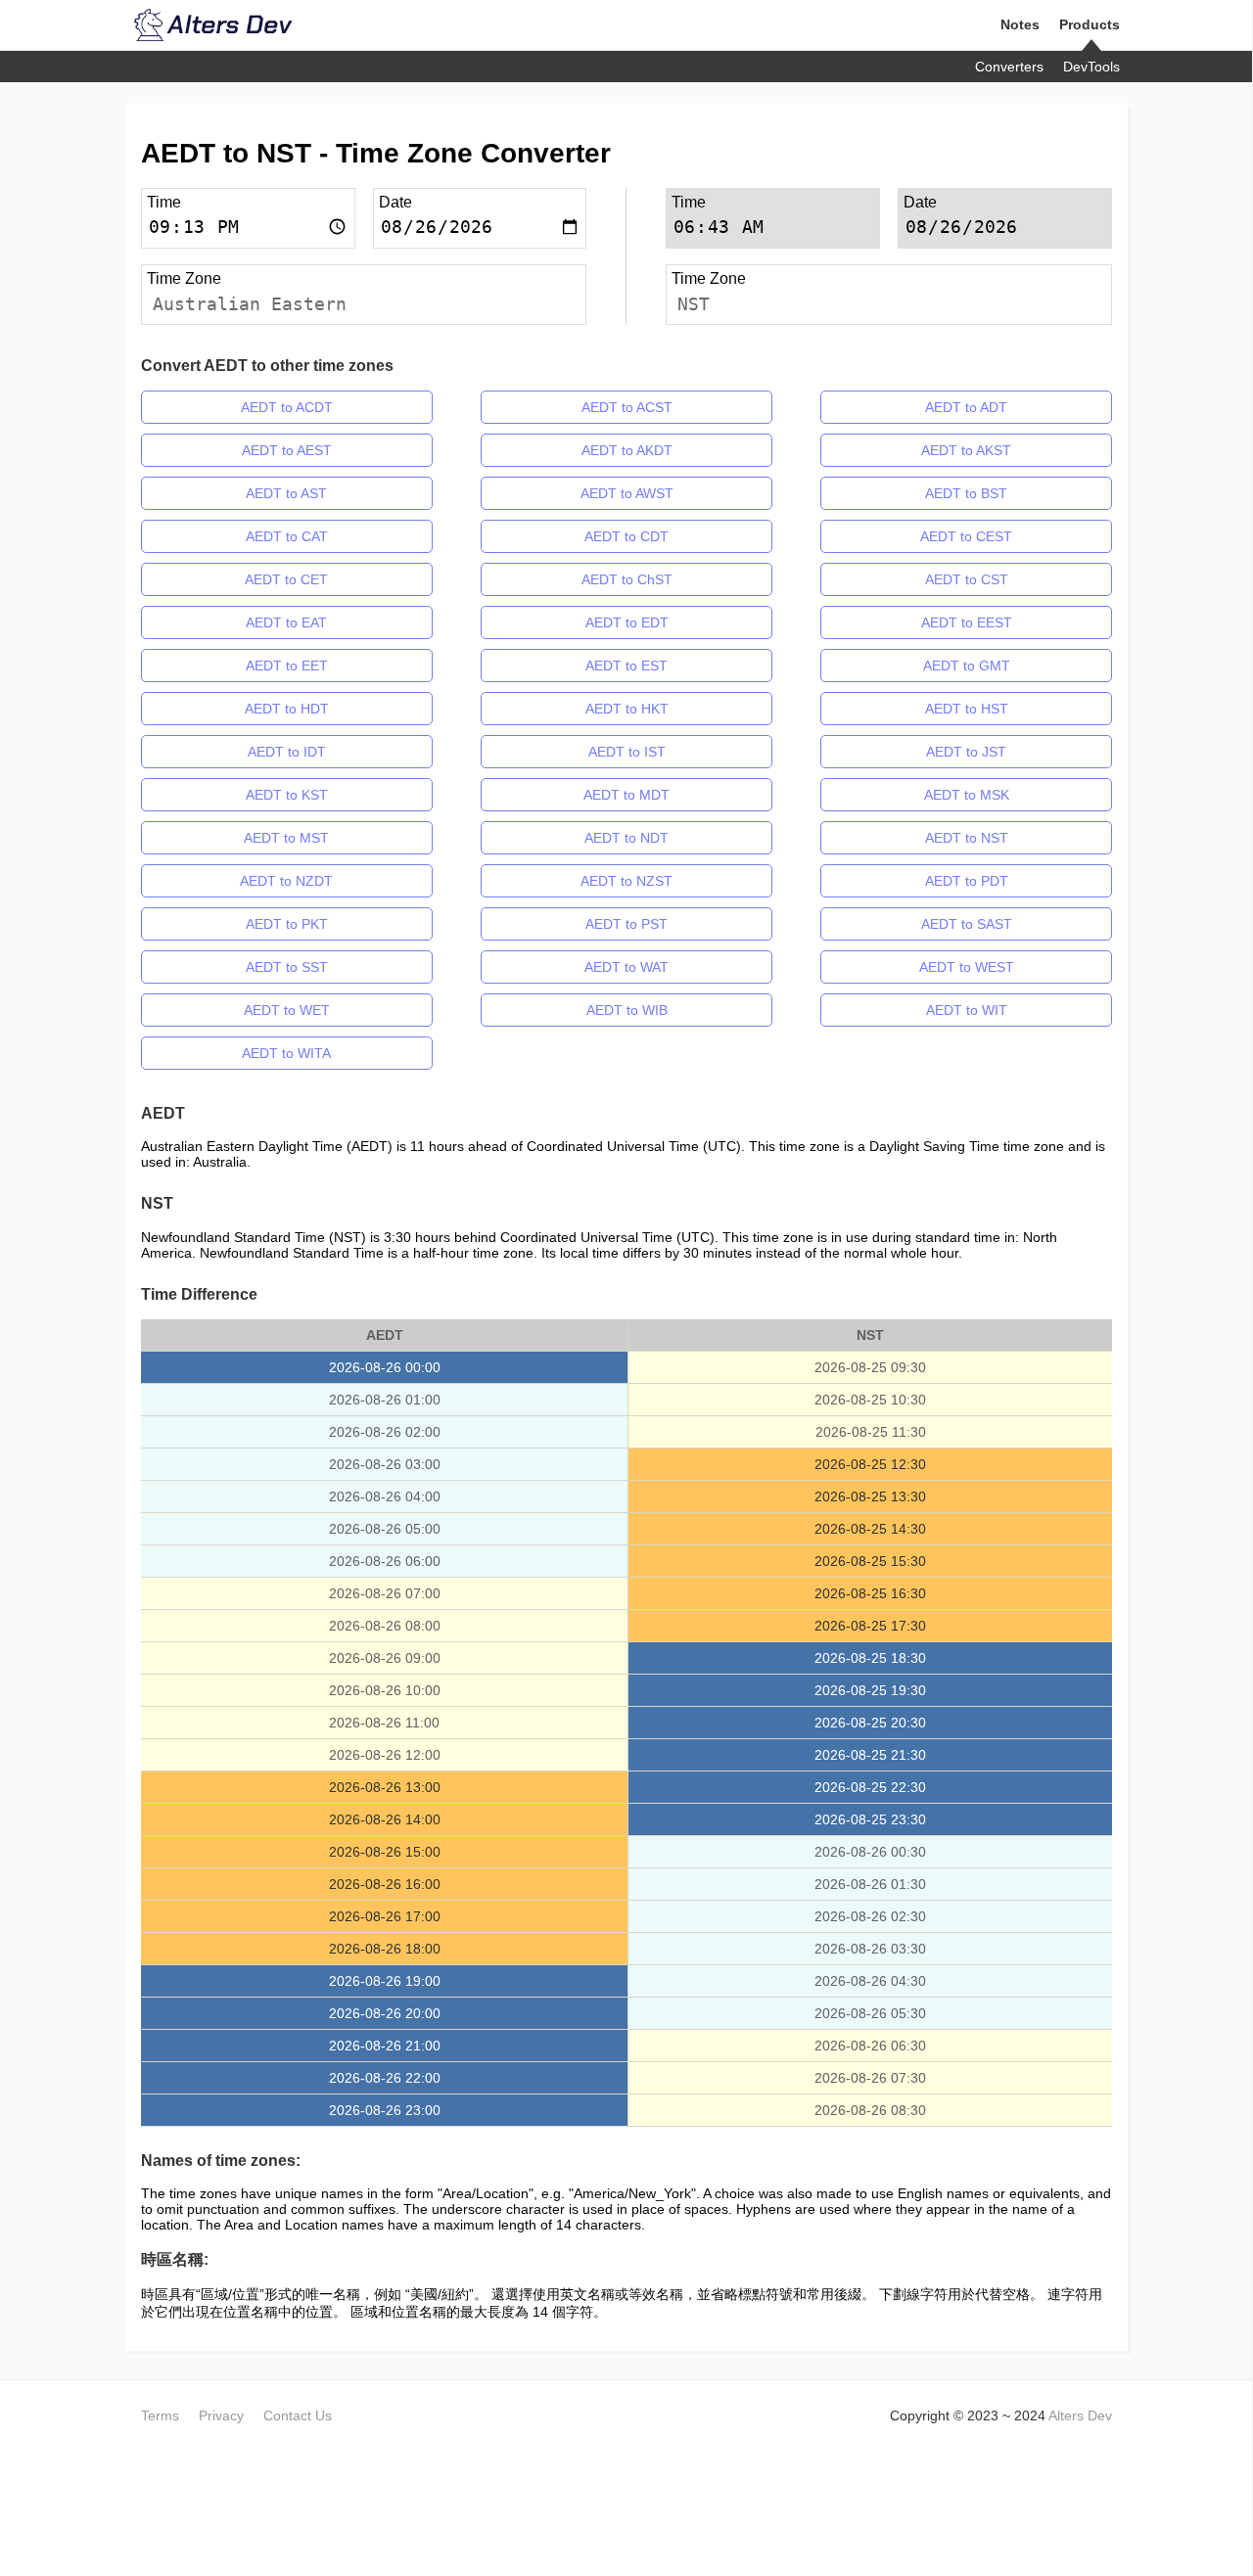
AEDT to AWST (627, 493)
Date (395, 202)
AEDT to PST (626, 924)
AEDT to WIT (967, 1010)
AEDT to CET (286, 579)
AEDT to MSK (967, 795)
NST (694, 304)
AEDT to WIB (627, 1010)
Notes (1020, 24)
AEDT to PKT (287, 924)
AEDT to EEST (967, 622)
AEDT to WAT (626, 967)
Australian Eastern (250, 304)
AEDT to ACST (627, 407)
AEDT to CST (967, 579)
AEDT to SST (287, 967)
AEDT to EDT (627, 622)
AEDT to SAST (967, 924)
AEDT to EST (626, 666)
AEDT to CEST (966, 536)
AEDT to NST (967, 838)
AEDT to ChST (627, 579)
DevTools (1091, 67)
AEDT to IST (627, 752)
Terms (160, 2415)
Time (164, 202)
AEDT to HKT (627, 709)
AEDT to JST (966, 752)
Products (1090, 24)
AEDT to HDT (287, 709)
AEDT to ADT (966, 407)
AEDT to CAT (287, 536)
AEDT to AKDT (627, 450)
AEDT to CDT (626, 536)
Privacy (221, 2415)
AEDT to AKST (966, 450)
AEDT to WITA (286, 1053)
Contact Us (298, 2415)
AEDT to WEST (967, 967)
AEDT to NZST (626, 881)
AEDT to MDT (626, 795)
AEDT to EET (287, 666)
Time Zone (184, 278)
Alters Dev (1080, 2415)
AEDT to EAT (286, 622)
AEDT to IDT (287, 752)
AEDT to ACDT (287, 407)
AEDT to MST (286, 838)
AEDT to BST (966, 493)
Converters (1009, 67)
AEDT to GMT (967, 666)
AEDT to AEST (287, 450)
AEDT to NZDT (286, 881)
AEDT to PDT (967, 881)
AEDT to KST (287, 795)
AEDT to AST (286, 493)
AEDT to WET (287, 1010)
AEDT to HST (967, 709)
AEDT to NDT (626, 838)
